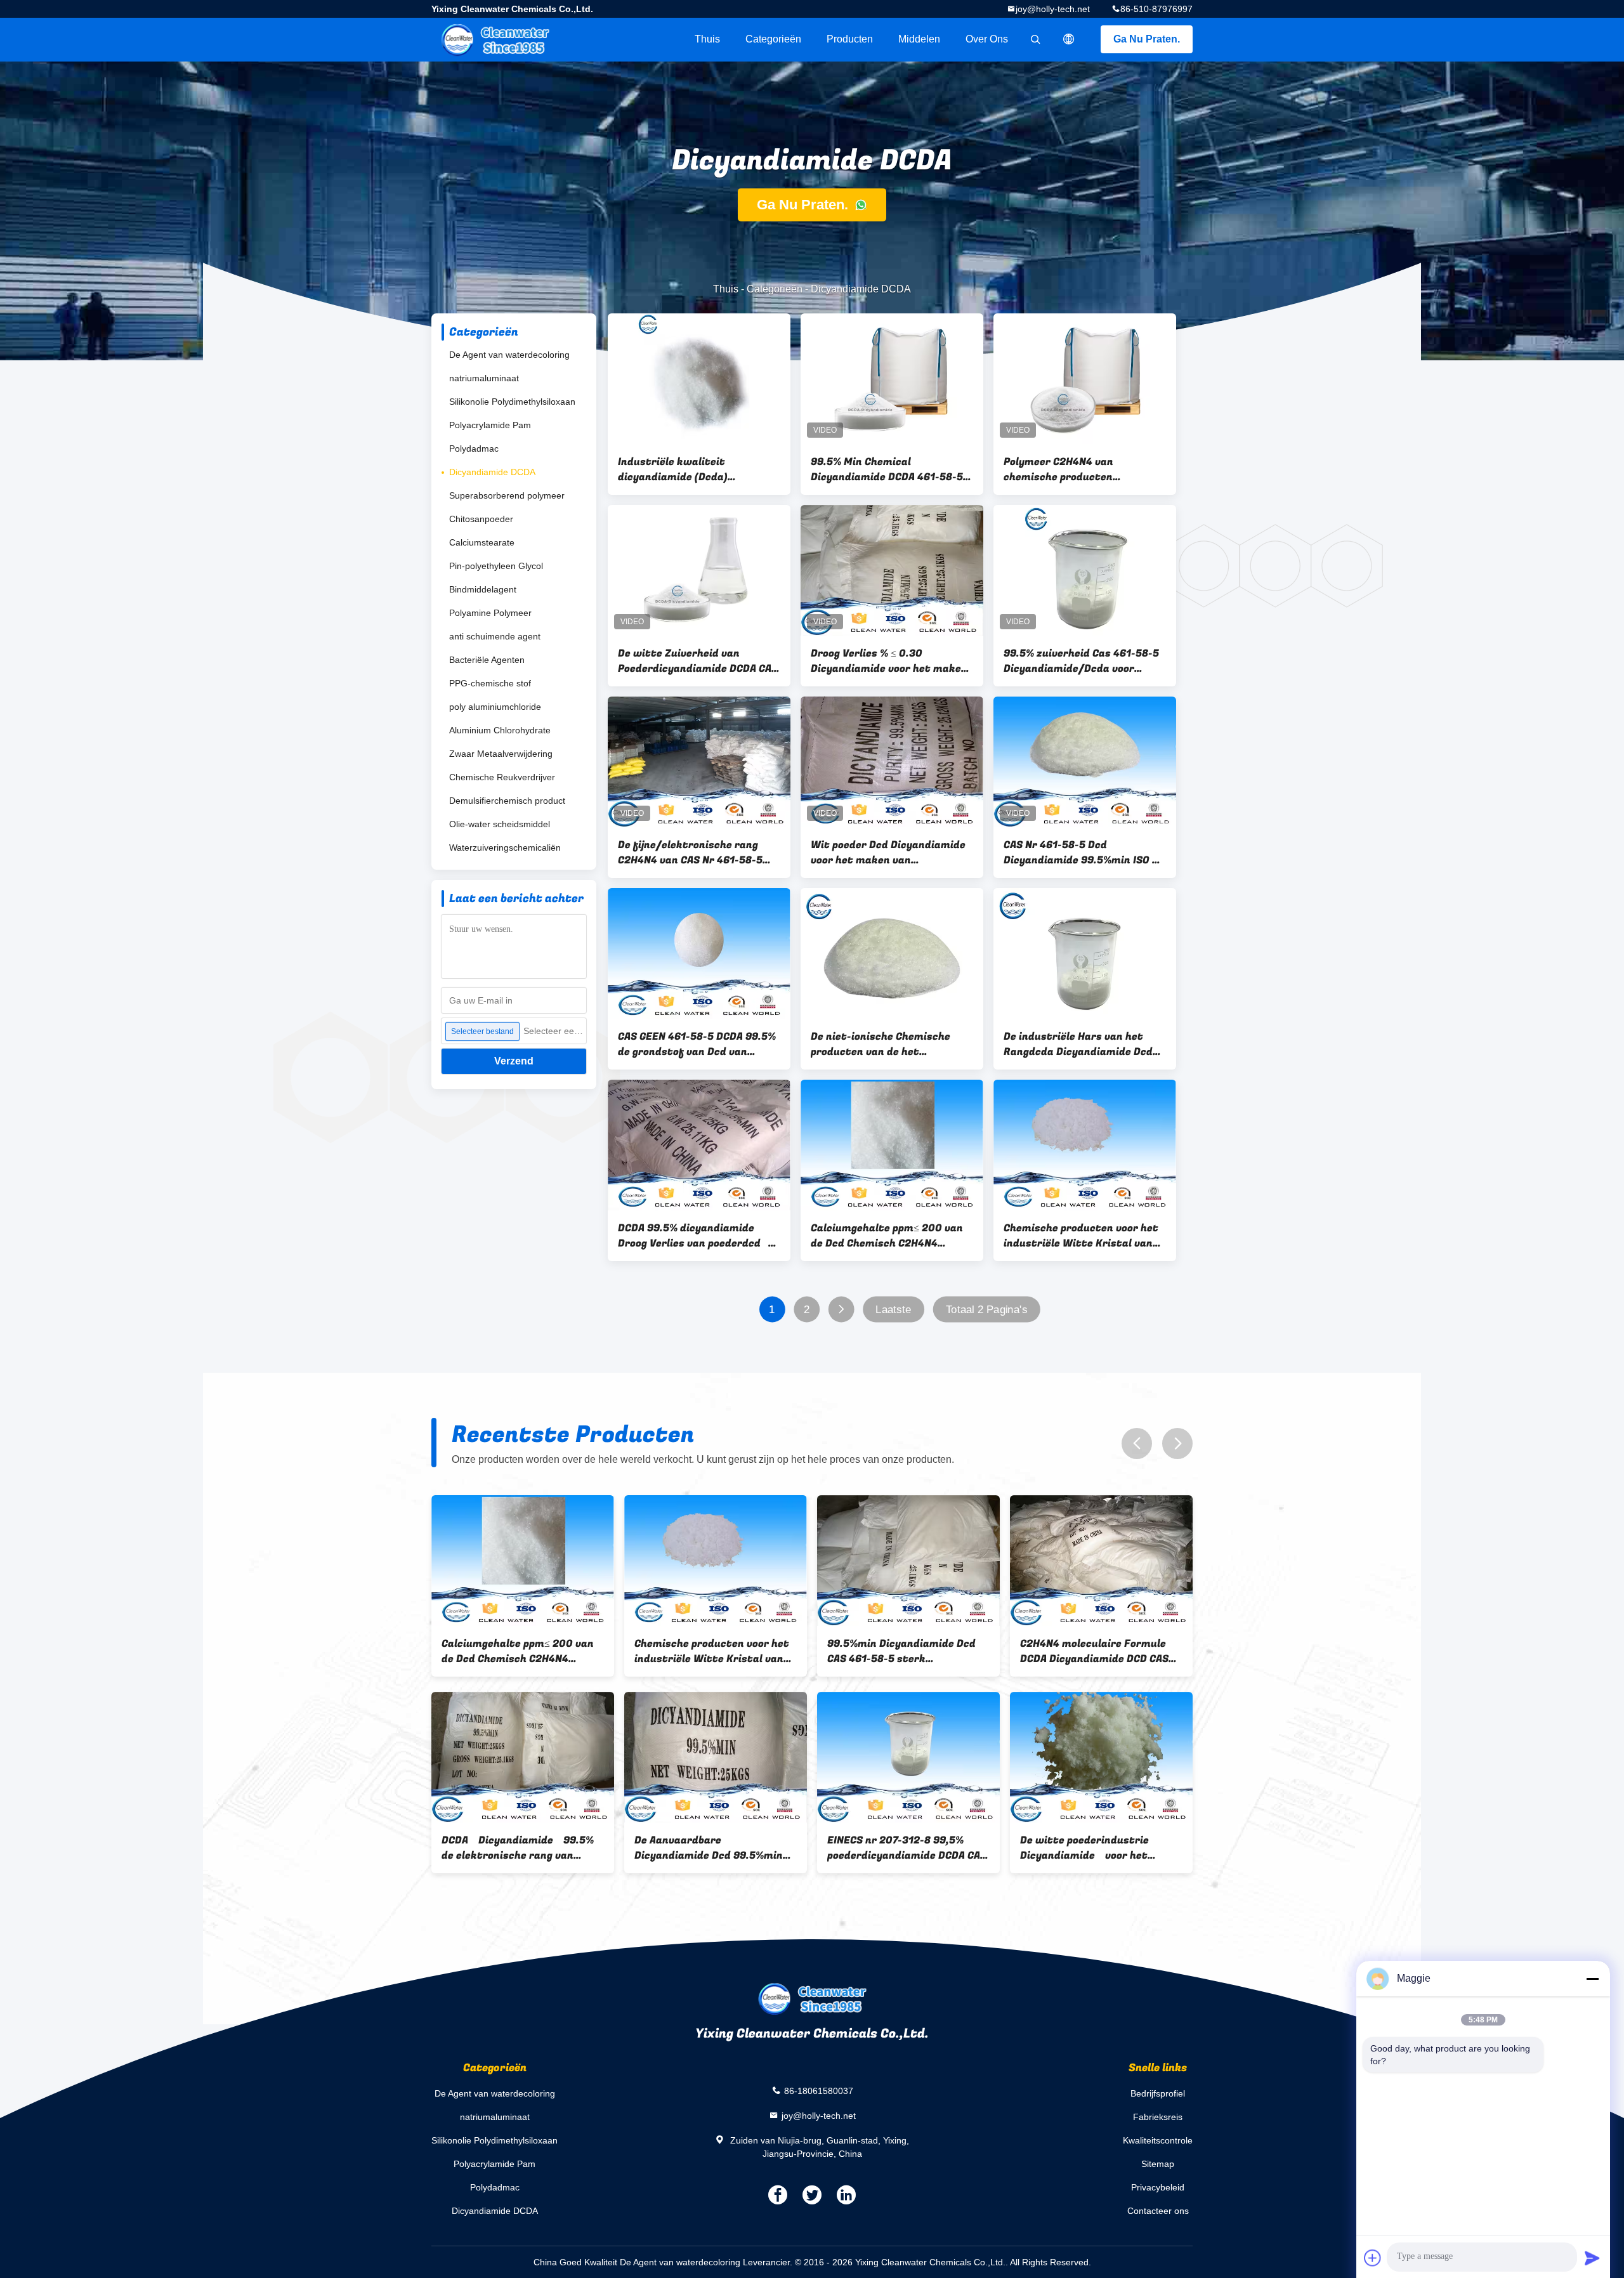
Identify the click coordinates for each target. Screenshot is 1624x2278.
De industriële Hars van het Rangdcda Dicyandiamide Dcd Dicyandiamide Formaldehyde (1078, 1044)
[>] (841, 1310)
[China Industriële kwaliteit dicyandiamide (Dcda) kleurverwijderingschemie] (699, 379)
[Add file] (1373, 2258)
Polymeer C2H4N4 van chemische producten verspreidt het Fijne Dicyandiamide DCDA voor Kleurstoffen (1068, 469)
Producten (850, 39)
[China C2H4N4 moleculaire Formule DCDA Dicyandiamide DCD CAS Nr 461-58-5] (1101, 1561)
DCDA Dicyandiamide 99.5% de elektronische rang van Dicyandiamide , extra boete (518, 1848)
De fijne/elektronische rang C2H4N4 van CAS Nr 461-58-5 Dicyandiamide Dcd (690, 853)
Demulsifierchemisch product (507, 801)
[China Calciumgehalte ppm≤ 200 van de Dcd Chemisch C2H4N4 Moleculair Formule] (892, 1145)
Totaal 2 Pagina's (986, 1310)
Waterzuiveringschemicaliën (505, 848)
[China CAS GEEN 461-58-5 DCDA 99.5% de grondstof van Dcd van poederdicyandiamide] (699, 953)
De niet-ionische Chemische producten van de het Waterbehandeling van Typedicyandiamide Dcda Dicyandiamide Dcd (881, 1044)
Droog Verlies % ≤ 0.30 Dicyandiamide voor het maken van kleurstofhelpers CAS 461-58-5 (889, 661)
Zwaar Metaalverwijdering (501, 754)
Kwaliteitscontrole (1158, 2140)
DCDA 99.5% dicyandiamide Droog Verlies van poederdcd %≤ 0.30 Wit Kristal (693, 1236)
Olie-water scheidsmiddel (500, 824)
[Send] (1592, 2258)
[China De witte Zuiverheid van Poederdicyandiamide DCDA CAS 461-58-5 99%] (699, 570)
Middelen (919, 39)
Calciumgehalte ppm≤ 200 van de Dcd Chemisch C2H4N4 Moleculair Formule (887, 1236)
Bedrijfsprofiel (1158, 2093)
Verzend (514, 1061)
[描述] (1069, 39)
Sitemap (1158, 2164)
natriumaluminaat (484, 378)
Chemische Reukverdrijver (502, 777)
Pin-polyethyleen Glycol (496, 566)
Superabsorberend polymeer (507, 495)
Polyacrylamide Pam (490, 425)
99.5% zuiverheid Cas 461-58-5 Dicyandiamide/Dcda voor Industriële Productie (1081, 661)
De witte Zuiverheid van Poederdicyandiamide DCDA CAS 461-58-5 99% (698, 661)
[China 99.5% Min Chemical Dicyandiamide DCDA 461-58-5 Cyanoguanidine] (892, 379)
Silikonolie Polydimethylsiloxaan (512, 402)
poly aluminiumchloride (495, 707)
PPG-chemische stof (490, 683)
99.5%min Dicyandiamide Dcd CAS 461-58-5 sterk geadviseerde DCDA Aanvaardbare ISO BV (901, 1651)
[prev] (1137, 1443)
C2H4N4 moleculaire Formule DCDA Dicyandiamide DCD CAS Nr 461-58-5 (1094, 1651)
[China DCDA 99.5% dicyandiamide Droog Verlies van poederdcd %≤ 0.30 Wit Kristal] (699, 1145)
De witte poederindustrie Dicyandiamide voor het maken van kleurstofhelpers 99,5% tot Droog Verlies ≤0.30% (1100, 1848)
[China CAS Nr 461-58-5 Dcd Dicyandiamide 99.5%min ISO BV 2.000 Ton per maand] (1085, 762)
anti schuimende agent (495, 636)
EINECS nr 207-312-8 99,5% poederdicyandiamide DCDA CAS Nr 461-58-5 (907, 1848)
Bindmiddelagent (483, 589)
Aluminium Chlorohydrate (500, 730)
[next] (1177, 1443)
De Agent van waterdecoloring (509, 355)
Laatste (893, 1310)
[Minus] (1592, 1979)
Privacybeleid (1158, 2187)
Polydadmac (474, 448)
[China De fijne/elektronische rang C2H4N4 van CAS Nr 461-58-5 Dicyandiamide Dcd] (699, 762)
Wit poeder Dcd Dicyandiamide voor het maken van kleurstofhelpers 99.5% (888, 853)
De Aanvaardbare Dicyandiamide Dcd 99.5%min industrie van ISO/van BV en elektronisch (709, 1848)
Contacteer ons (1158, 2211)
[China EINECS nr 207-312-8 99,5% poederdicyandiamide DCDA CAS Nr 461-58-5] (908, 1757)
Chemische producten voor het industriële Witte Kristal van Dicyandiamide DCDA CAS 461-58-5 (1083, 1236)
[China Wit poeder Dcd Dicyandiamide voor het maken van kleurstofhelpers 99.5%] (892, 762)
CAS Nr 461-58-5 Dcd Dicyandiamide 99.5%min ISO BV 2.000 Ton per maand (1084, 853)
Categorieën (773, 39)
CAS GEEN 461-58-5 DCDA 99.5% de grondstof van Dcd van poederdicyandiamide (697, 1044)
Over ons (987, 39)
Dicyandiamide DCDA (492, 472)
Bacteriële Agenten (487, 660)
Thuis (707, 39)
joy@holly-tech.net (1053, 9)
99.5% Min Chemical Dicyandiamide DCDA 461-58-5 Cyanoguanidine (887, 469)
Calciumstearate (482, 542)
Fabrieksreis (1158, 2117)
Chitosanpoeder (481, 519)
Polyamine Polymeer (490, 613)
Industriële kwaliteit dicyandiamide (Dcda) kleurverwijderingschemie (684, 469)
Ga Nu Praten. (1147, 39)
